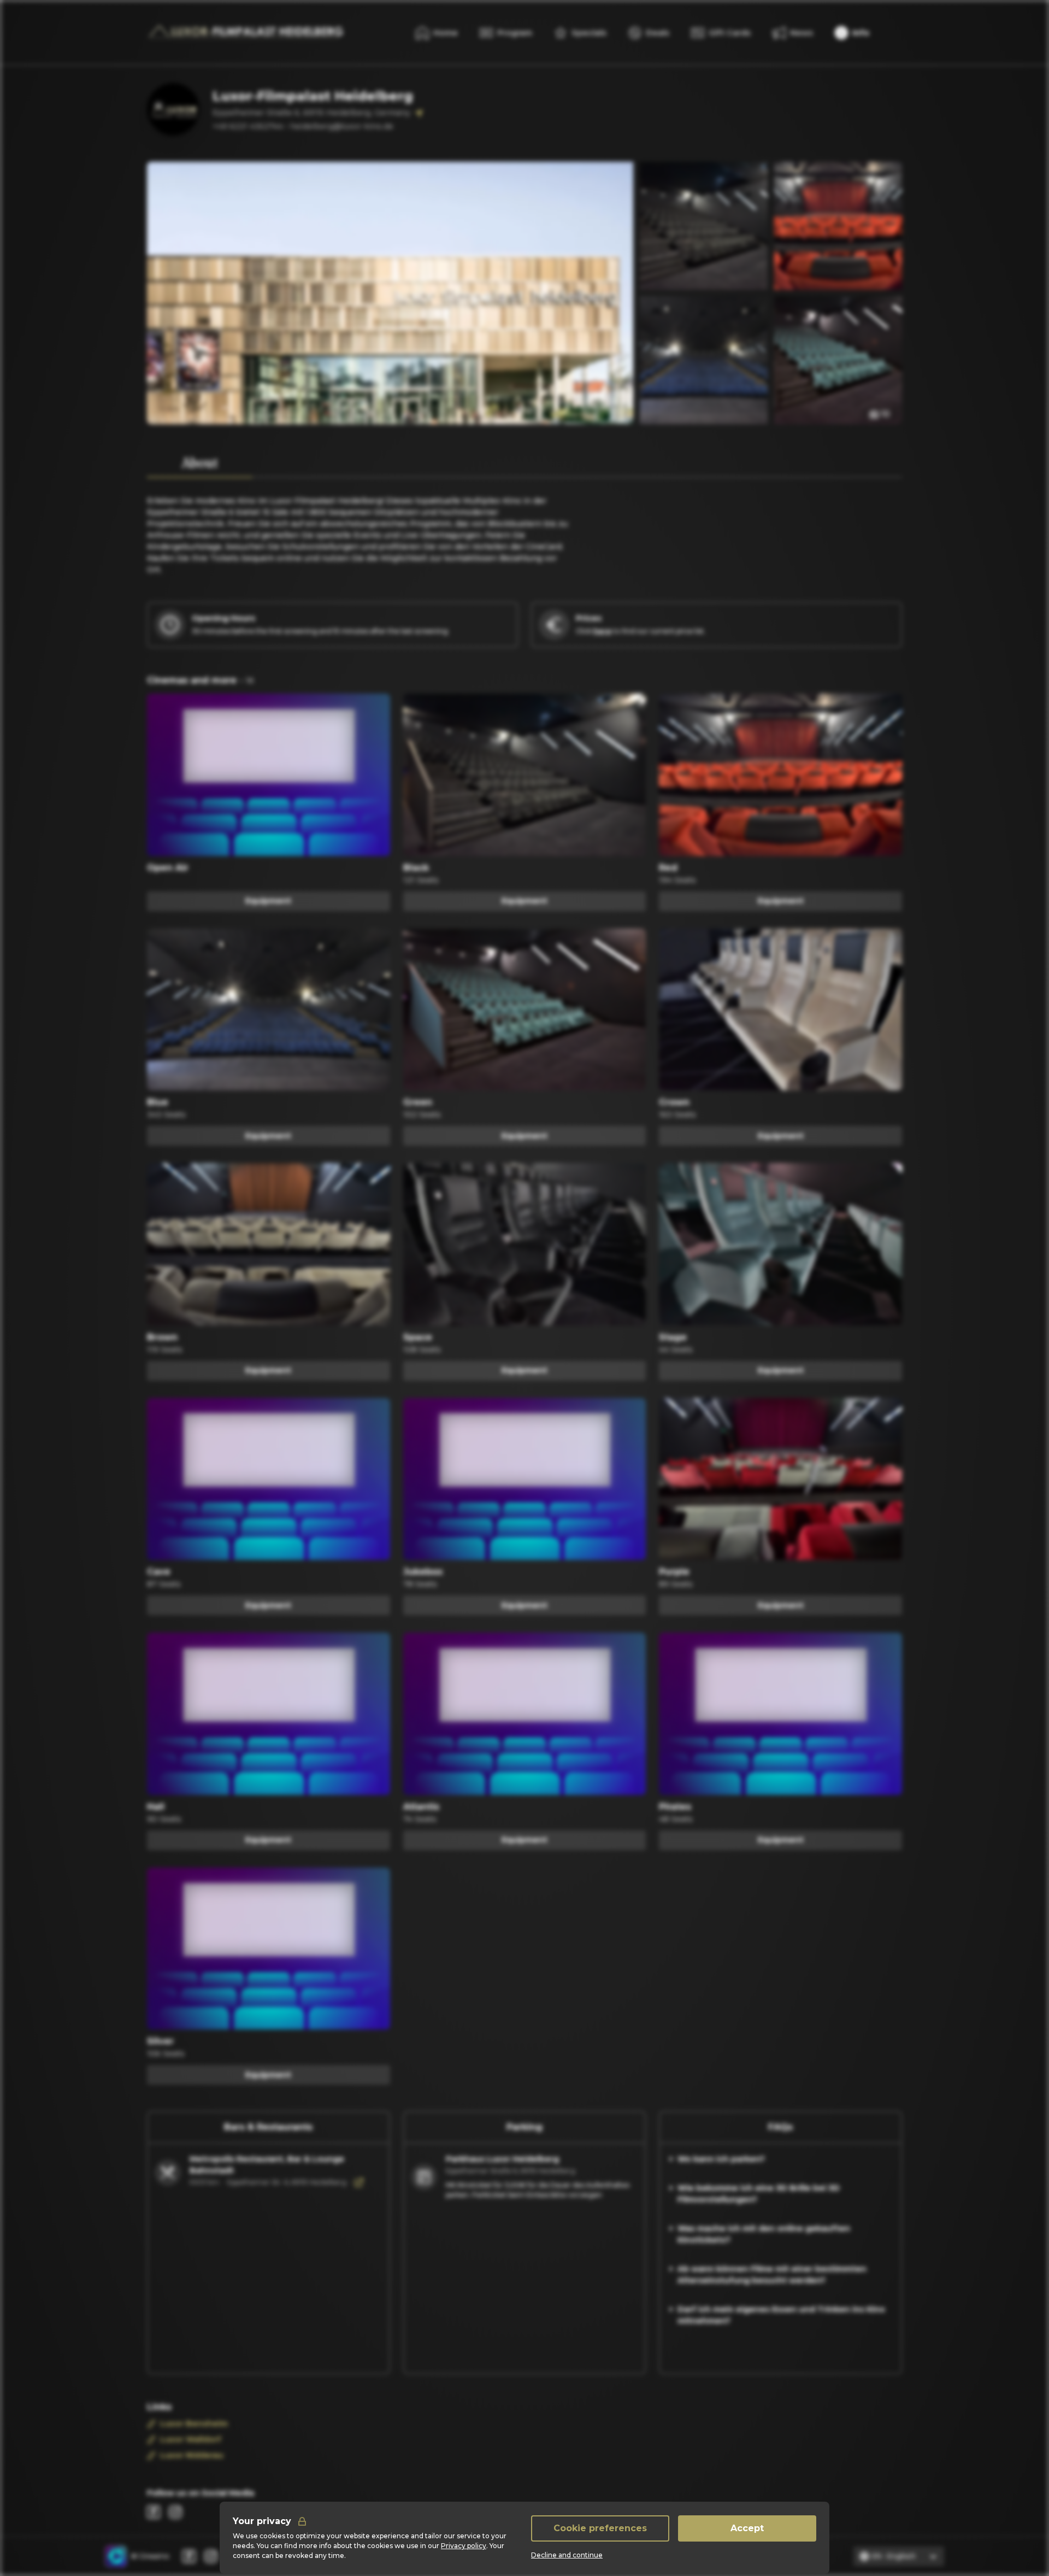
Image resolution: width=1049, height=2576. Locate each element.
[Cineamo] (116, 2556)
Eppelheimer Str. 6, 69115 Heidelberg (287, 2182)
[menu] (852, 33)
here (602, 631)
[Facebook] (154, 2512)
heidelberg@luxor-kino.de (342, 126)
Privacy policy (464, 2546)
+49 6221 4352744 (248, 126)
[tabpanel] (360, 527)
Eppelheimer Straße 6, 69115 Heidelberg (511, 2171)
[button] (880, 414)
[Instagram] (175, 2512)
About (200, 463)
